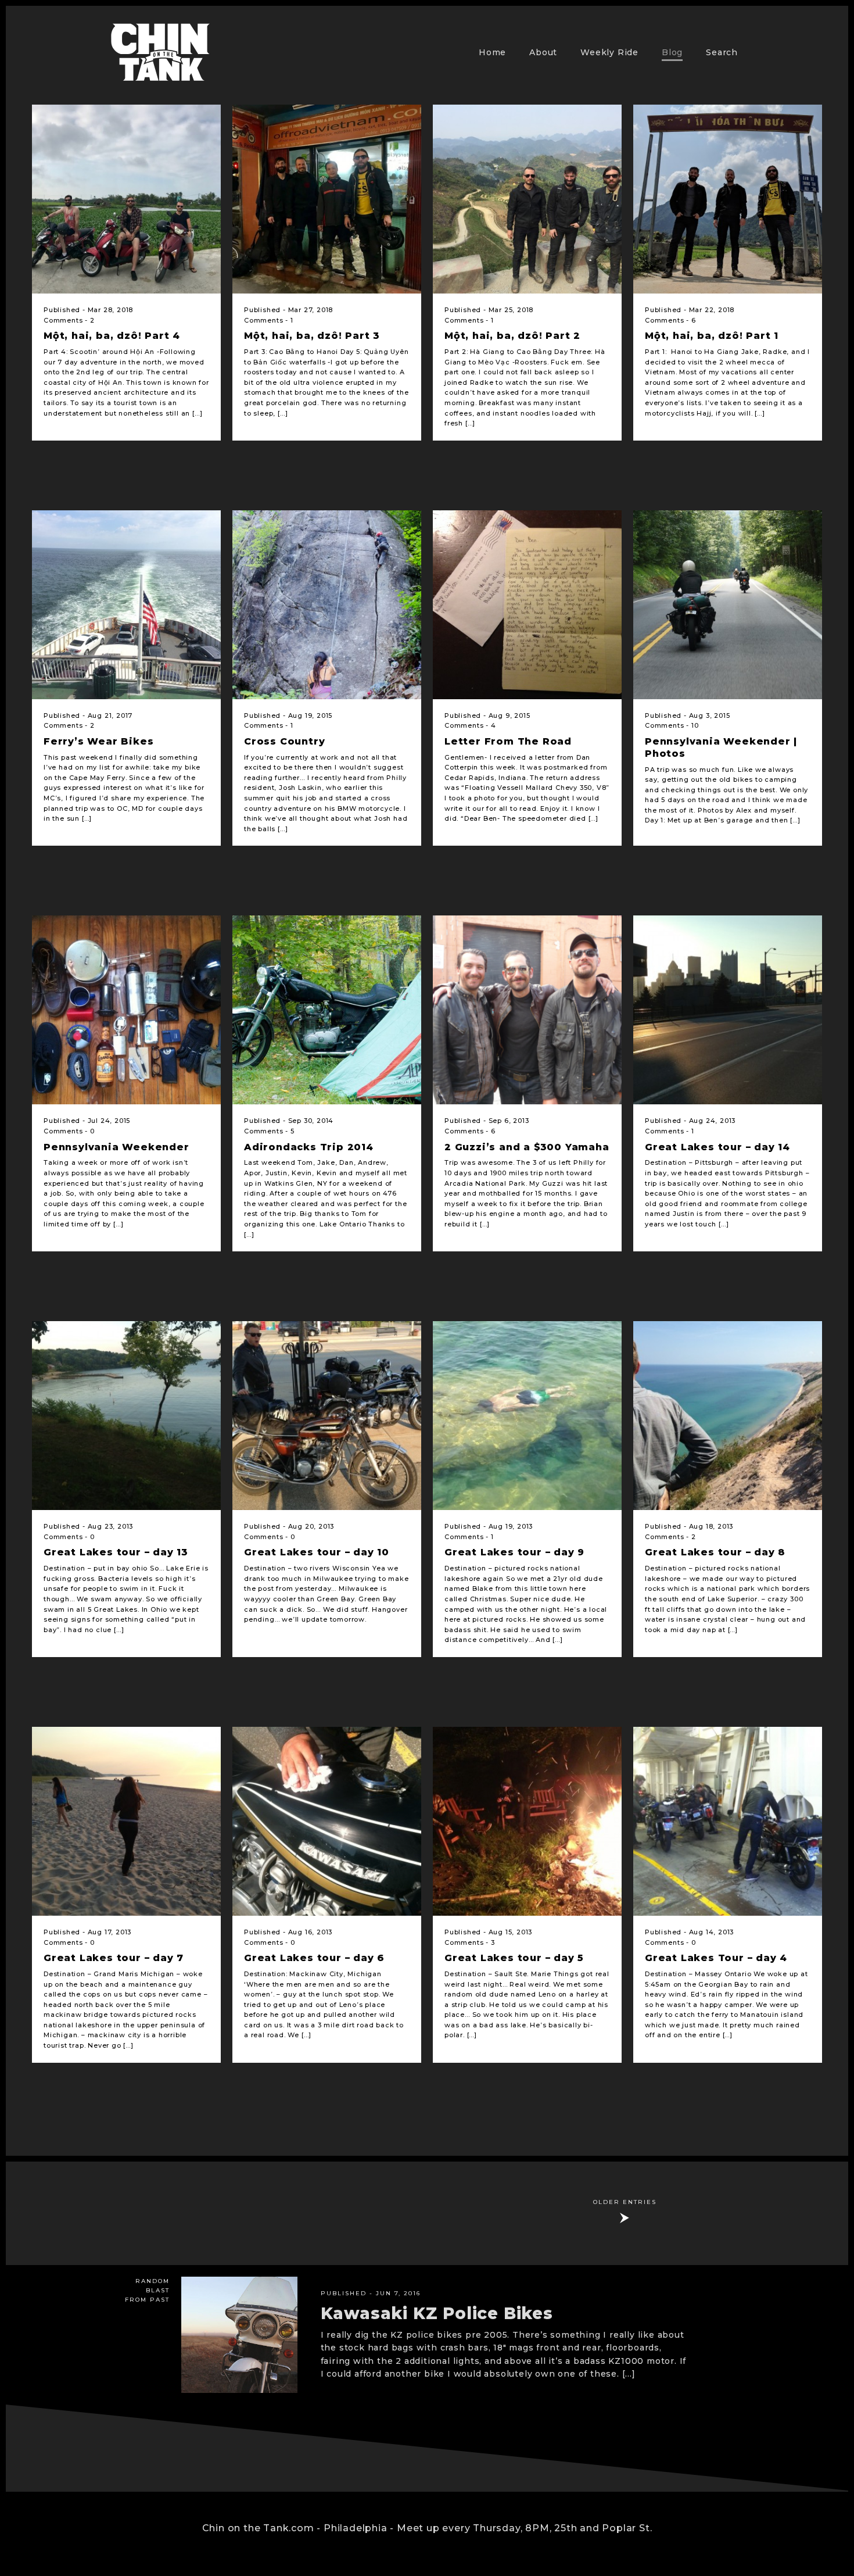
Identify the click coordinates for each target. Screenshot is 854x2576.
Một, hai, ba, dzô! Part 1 (712, 336)
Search (722, 52)
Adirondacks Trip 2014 (309, 1147)
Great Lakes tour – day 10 (317, 1552)
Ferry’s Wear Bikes (98, 741)
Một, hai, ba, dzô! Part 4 (112, 336)
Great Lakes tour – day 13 (116, 1552)
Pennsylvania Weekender (116, 1147)
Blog (672, 52)
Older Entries (625, 2202)
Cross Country (284, 741)
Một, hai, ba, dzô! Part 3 (312, 336)
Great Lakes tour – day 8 (715, 1552)
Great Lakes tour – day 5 (514, 1958)
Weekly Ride (609, 52)
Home (492, 52)
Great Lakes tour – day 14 (717, 1147)
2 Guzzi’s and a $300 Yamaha (527, 1147)
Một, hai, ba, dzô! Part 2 (512, 336)
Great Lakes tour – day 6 (314, 1958)
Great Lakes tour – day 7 (114, 1958)
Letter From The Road (508, 741)
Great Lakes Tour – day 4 (716, 1958)
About (543, 52)
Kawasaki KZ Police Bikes (437, 2313)
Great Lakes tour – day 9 (514, 1552)
